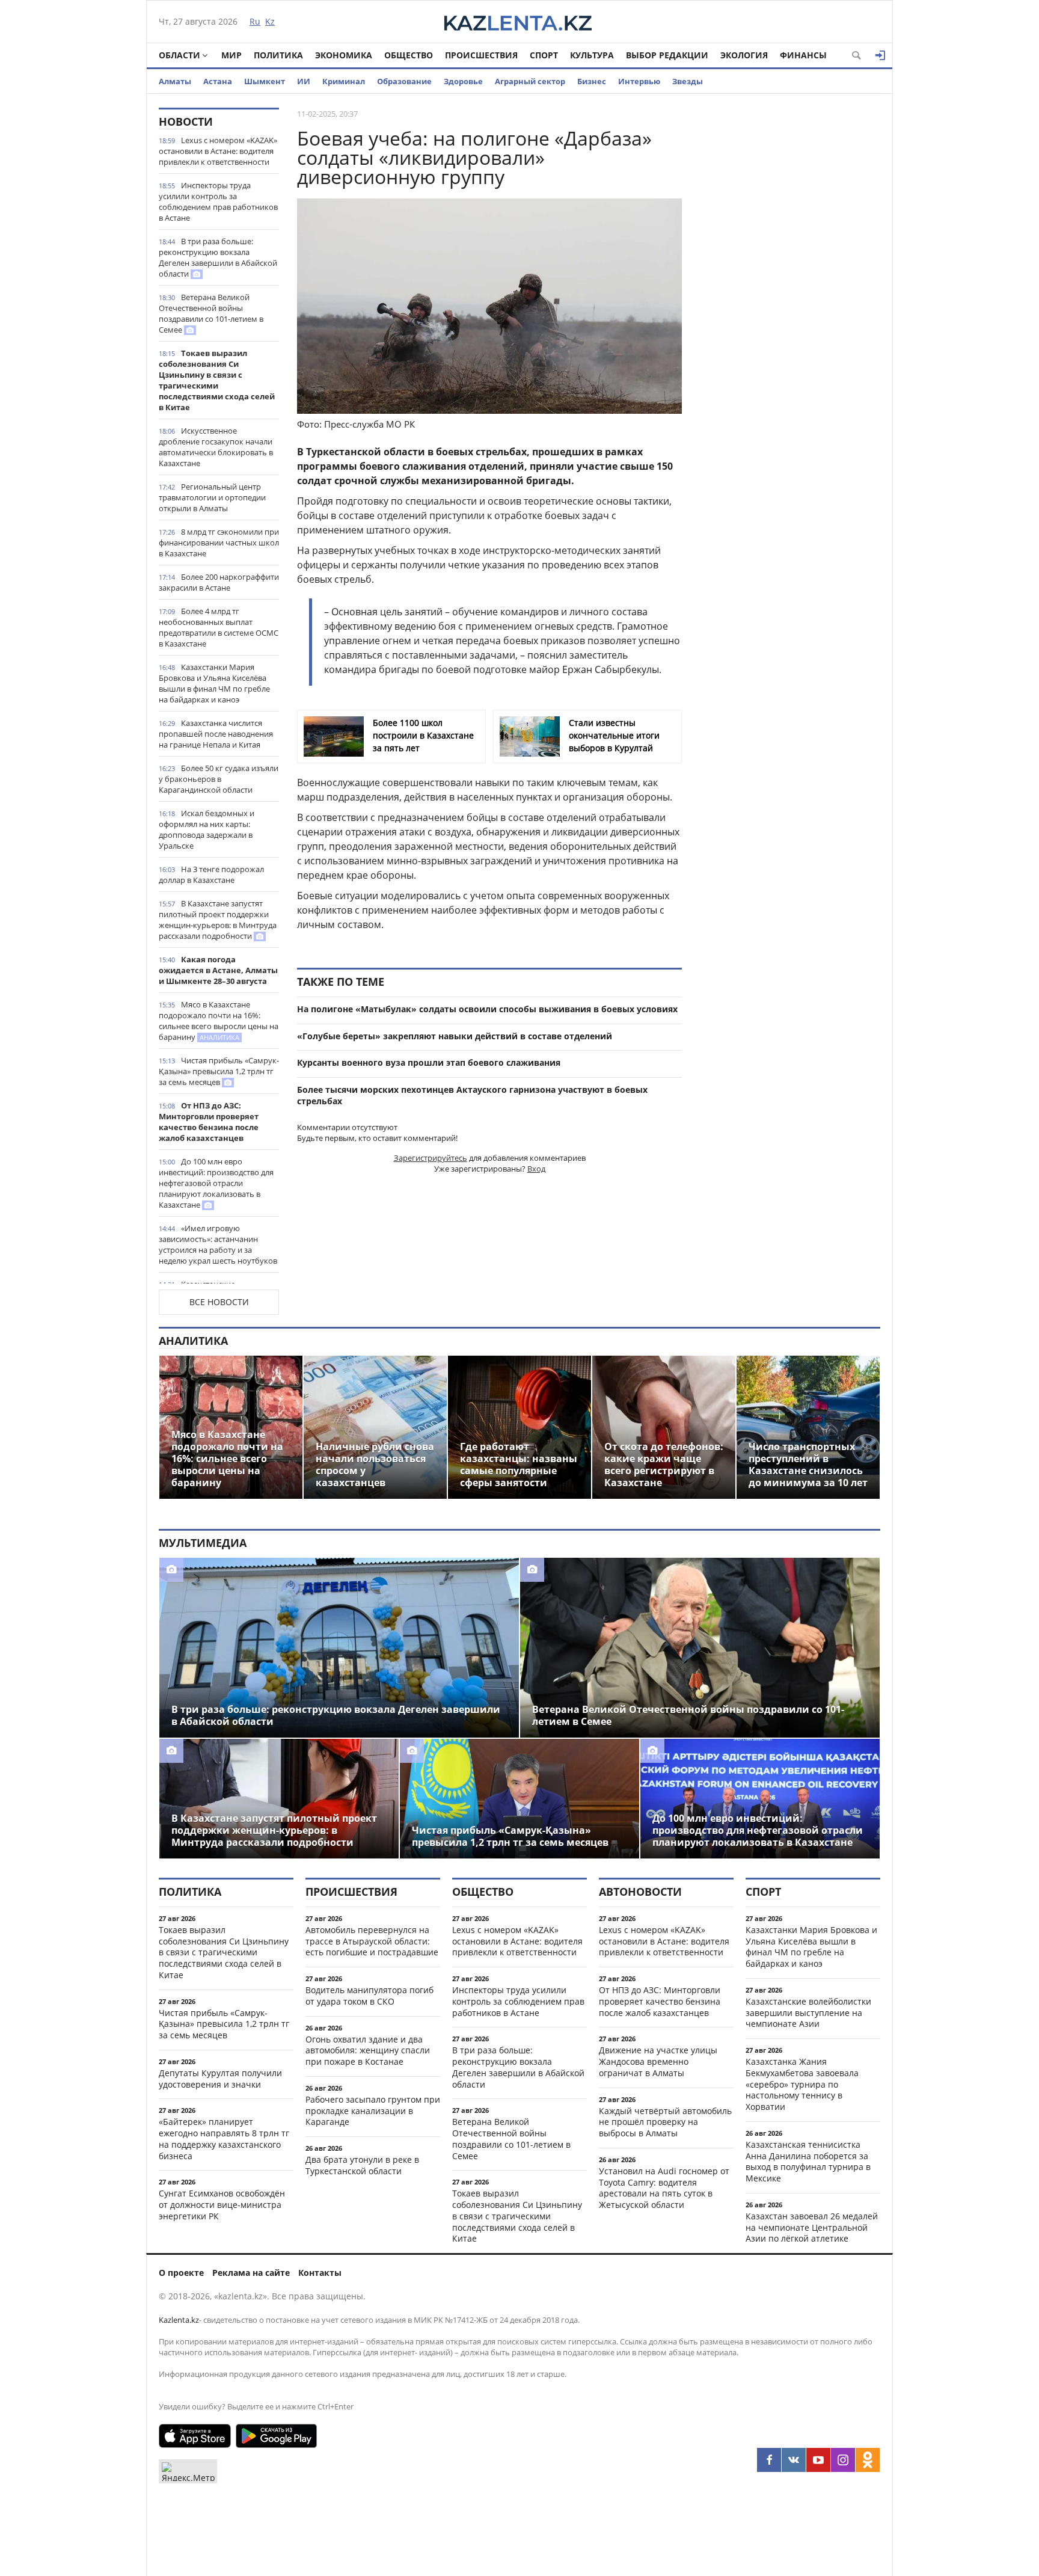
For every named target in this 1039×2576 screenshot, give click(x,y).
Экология (744, 55)
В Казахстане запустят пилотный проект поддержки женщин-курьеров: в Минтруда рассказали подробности (218, 920)
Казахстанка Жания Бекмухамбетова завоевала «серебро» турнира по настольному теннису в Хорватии (802, 2084)
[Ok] (868, 2460)
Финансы (803, 55)
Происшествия (481, 55)
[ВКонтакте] (794, 2460)
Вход (536, 1169)
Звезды (688, 81)
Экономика (344, 55)
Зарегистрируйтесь (431, 1158)
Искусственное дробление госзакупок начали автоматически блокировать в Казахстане (216, 447)
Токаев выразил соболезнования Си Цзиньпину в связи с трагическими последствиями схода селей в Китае (217, 380)
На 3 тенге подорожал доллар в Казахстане (211, 875)
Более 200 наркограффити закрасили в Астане (219, 582)
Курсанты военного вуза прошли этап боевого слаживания (429, 1062)
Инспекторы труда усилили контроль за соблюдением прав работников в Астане (218, 201)
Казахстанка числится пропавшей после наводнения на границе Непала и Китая (216, 734)
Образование (404, 81)
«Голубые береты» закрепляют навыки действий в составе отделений (455, 1036)
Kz (270, 21)
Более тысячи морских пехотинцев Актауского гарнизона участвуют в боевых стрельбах (472, 1095)
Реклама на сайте (251, 2273)
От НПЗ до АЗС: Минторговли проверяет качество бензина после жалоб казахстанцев (209, 1122)
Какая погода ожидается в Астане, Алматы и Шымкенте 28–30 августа (218, 970)
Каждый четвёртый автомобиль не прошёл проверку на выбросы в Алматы (665, 2122)
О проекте (181, 2273)
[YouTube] (818, 2460)
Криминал (344, 81)
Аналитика (193, 1341)
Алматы (175, 81)
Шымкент (265, 81)
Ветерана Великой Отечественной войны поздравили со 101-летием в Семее (211, 313)
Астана (218, 81)
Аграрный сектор (530, 81)
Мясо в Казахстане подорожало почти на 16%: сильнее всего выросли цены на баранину (219, 1021)
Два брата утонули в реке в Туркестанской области (362, 2165)
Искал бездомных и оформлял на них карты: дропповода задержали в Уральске (207, 829)
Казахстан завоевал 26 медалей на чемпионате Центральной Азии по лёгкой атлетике (812, 2227)
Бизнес (592, 81)
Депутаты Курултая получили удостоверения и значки (220, 2079)
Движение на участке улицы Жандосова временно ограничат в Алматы (658, 2061)
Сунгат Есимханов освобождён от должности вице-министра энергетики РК (222, 2205)
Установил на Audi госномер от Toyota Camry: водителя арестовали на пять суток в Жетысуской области (664, 2188)
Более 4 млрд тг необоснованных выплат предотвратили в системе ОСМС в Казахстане (219, 627)
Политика (278, 55)
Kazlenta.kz (179, 2320)
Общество (409, 55)
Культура (592, 55)
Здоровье (463, 81)
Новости (186, 121)
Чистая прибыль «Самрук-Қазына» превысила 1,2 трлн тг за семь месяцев (219, 1071)
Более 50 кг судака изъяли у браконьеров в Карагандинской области (219, 779)
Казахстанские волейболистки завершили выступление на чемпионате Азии (808, 2013)
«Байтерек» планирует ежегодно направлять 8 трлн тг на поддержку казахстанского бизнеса (224, 2138)
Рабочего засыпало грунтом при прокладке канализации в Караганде (373, 2111)
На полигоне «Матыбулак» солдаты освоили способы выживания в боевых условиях (487, 1009)
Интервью (639, 81)
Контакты (320, 2273)
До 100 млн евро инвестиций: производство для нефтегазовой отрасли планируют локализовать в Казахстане (216, 1183)
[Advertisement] (790, 288)
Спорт (544, 55)
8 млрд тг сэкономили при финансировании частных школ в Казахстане (219, 543)
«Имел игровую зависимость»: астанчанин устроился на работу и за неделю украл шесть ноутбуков (218, 1244)
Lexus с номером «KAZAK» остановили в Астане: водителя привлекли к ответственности (218, 151)
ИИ (304, 81)
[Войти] (880, 55)
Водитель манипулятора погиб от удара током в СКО (369, 1996)
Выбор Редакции (667, 55)
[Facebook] (769, 2460)
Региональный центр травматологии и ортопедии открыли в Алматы (212, 497)
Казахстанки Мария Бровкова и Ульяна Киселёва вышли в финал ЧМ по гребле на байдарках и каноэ (214, 683)
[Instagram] (843, 2460)
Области (179, 55)
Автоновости (640, 1892)
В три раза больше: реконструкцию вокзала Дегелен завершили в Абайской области (218, 257)
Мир (231, 55)
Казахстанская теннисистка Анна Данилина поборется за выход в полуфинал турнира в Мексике (808, 2161)
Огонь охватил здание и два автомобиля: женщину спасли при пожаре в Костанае (368, 2051)
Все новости (219, 1302)
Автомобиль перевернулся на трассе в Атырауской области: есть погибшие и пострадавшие (372, 1941)
